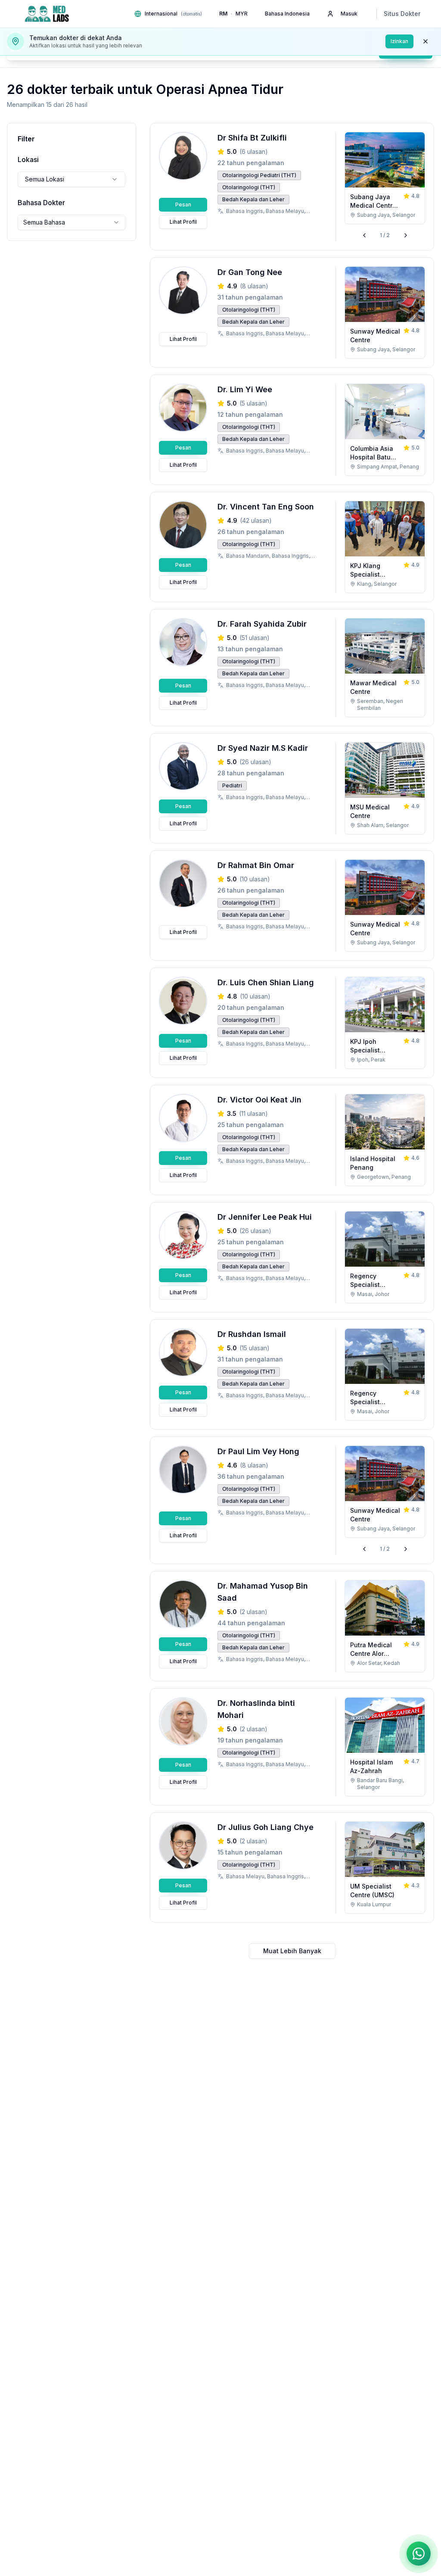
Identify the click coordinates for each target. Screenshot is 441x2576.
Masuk (349, 14)
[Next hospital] (406, 235)
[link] (385, 178)
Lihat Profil (183, 222)
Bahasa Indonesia (287, 14)
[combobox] (71, 179)
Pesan (183, 205)
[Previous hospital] (364, 235)
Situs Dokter (402, 14)
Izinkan (399, 41)
